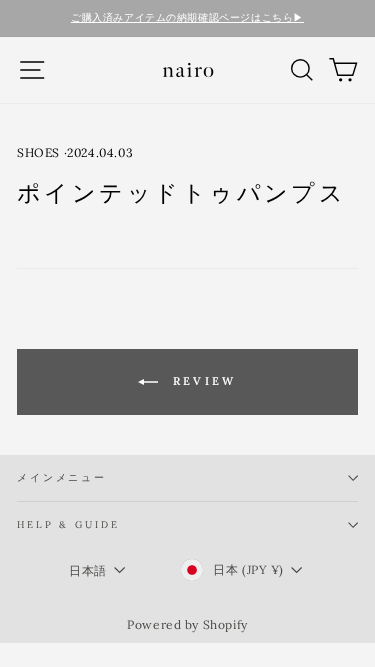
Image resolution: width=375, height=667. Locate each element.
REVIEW (201, 381)
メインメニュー (62, 477)
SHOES (38, 152)
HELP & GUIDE (68, 524)
